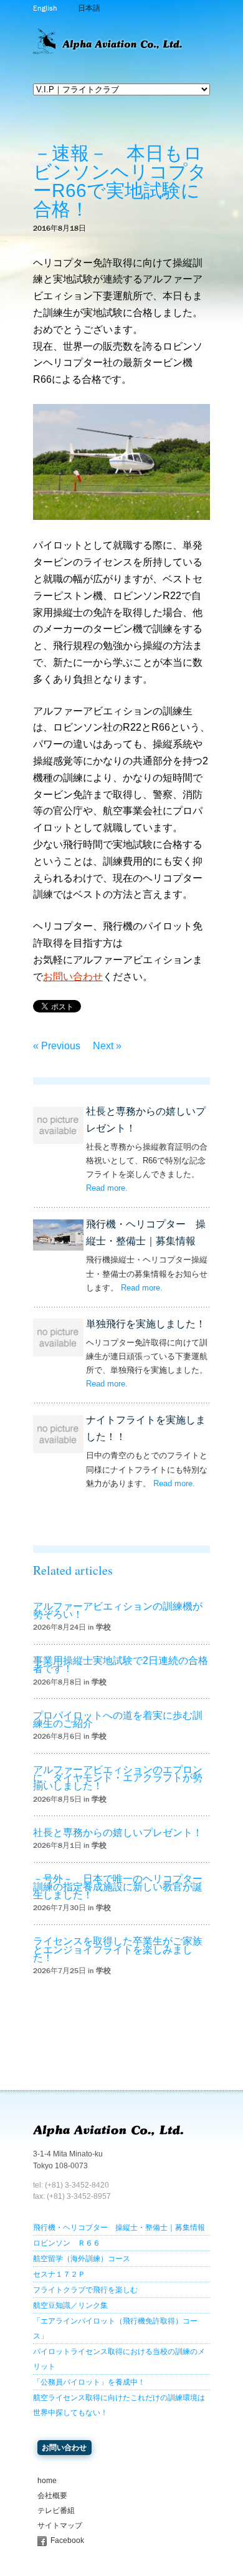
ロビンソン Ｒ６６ (67, 2243)
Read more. (107, 1188)
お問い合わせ (73, 977)
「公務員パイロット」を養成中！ (89, 2382)
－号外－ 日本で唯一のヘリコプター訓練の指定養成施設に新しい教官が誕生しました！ (118, 1887)
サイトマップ (60, 2526)
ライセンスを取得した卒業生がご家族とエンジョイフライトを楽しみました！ (118, 1949)
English (45, 8)
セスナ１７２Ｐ (59, 2274)
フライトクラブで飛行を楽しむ (85, 2290)
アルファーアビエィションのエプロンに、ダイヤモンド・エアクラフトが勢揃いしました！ (118, 1778)
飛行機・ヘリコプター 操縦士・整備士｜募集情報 (119, 2228)
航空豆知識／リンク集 (70, 2305)
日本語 (89, 8)
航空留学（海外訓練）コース (82, 2259)
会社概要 (52, 2496)
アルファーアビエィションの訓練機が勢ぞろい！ (118, 1610)
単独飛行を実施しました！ (146, 1324)
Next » (107, 1046)
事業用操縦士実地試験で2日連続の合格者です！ (121, 1665)
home (47, 2481)
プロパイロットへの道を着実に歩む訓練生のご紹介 (118, 1719)
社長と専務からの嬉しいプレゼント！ (118, 1833)
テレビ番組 (56, 2511)
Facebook (67, 2540)
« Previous (57, 1046)
